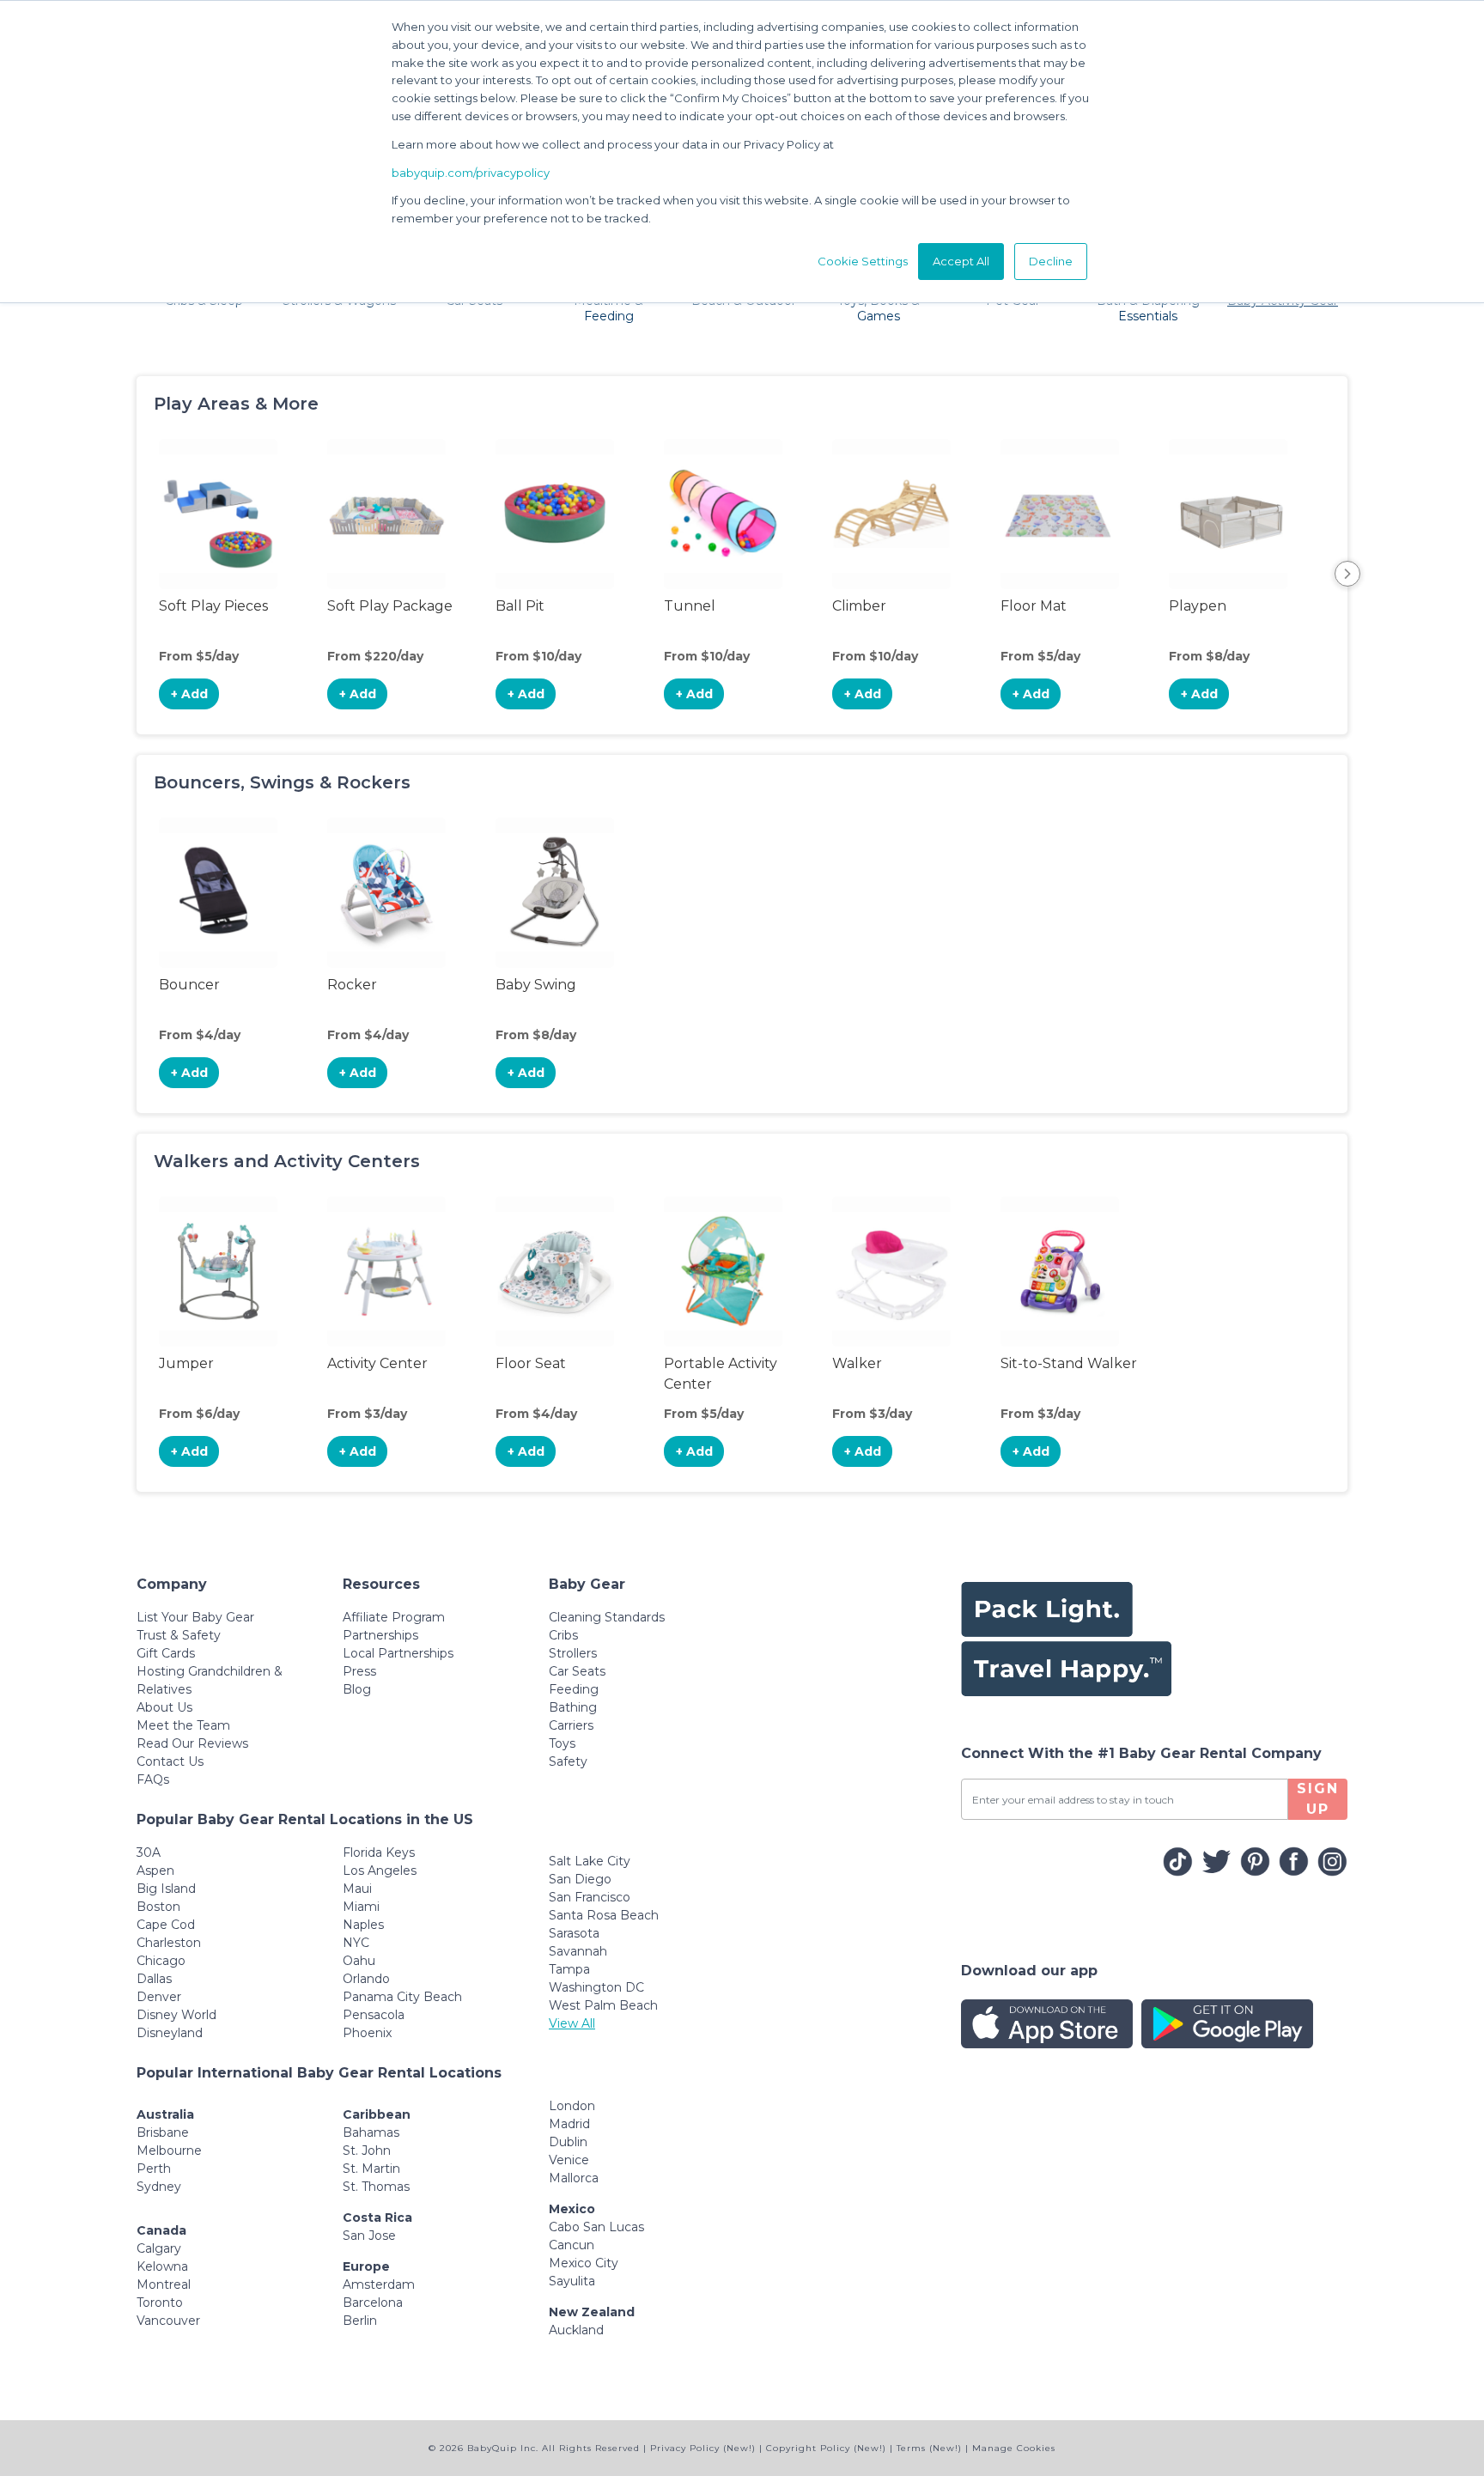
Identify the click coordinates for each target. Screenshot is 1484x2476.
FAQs (153, 1779)
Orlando (366, 1979)
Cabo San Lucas (596, 2227)
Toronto (160, 2303)
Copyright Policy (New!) (826, 2448)
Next (1347, 574)
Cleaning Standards (607, 1617)
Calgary (159, 2248)
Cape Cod (166, 1925)
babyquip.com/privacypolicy (471, 173)
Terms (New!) (929, 2448)
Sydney (159, 2187)
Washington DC (596, 1987)
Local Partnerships (398, 1653)
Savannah (578, 1951)
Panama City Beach (402, 1997)
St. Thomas (376, 2187)
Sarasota (574, 1933)
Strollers (573, 1653)
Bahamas (371, 2132)
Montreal (164, 2284)
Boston (158, 1907)
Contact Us (170, 1761)
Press (359, 1671)
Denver (159, 1997)
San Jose (369, 2236)
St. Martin (371, 2169)
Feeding (574, 1689)
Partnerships (380, 1635)
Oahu (359, 1961)
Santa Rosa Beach (604, 1915)
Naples (363, 1925)
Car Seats (577, 1671)
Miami (361, 1907)
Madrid (569, 2124)
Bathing (573, 1707)
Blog (357, 1689)
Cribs (563, 1635)
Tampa (569, 1969)
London (572, 2106)
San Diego (580, 1879)
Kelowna (162, 2266)
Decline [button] (1051, 261)
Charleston (169, 1943)
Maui (357, 1889)
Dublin (568, 2142)
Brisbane (163, 2132)
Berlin (360, 2321)
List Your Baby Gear (195, 1617)
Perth (154, 2169)
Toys (562, 1743)
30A (149, 1852)
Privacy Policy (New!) (703, 2448)
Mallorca (574, 2178)
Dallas (154, 1979)
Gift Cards (166, 1653)
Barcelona (373, 2303)
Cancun (572, 2245)
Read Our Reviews (192, 1743)
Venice (569, 2160)
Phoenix (367, 2033)
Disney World (176, 2015)
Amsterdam (379, 2284)
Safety (568, 1761)
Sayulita (572, 2281)
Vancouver (168, 2321)
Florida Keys (379, 1852)
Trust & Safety (179, 1635)
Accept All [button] (961, 261)
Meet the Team (183, 1725)
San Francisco (590, 1897)
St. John (367, 2151)
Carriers (571, 1725)
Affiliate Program (394, 1617)
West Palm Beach (603, 2005)
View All (572, 2023)
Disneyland (170, 2033)
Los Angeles (380, 1871)
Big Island (166, 1889)
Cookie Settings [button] (863, 261)
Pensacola (374, 2015)
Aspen (155, 1871)
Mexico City (584, 2263)
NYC (356, 1943)
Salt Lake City (590, 1861)
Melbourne (169, 2151)
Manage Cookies (1014, 2448)
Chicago (161, 1961)
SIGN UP (1318, 1799)
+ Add (189, 694)
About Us (164, 1707)
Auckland (576, 2330)
